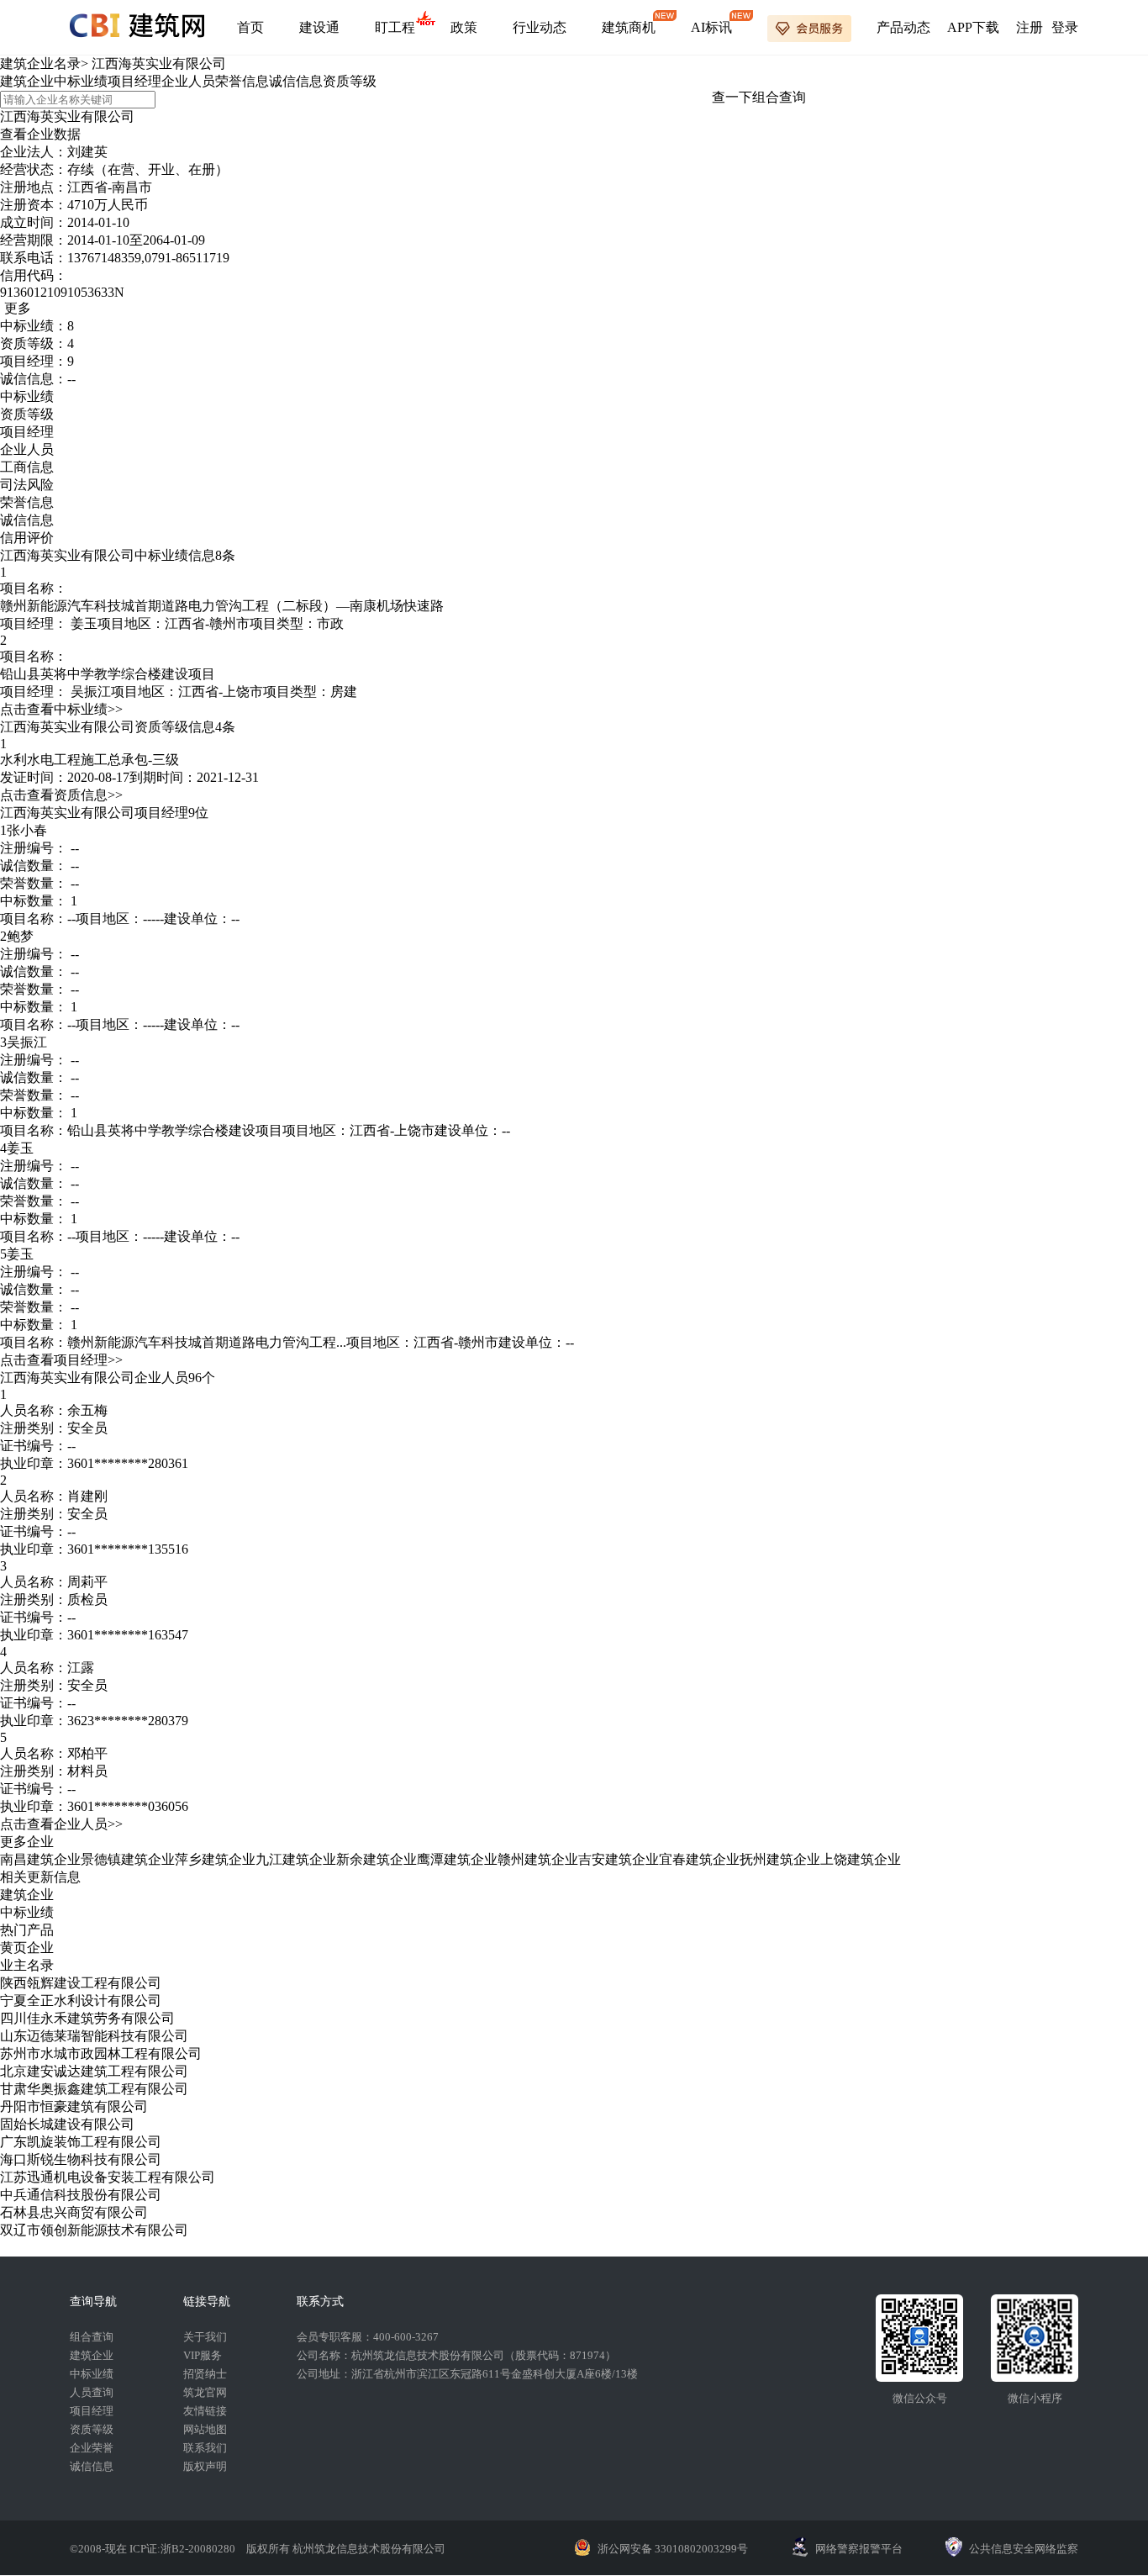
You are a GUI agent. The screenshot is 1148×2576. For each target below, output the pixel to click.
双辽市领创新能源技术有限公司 (94, 2230)
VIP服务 (203, 2355)
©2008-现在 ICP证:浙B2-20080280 (154, 2549)
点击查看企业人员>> (61, 1824)
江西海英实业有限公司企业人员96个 (108, 1378)
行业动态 (540, 27)
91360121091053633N (62, 292)
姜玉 (84, 623)
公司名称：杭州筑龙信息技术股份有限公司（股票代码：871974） (456, 2355)
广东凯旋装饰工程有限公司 (81, 2142)
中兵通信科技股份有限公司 (81, 2195)
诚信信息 (296, 81)
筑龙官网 (205, 2392)
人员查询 (92, 2392)
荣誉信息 (242, 81)
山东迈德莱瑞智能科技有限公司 (94, 2036)
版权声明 (205, 2466)
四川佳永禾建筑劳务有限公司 (87, 2018)
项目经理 (134, 81)
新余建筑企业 (377, 1859)
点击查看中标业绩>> (61, 709)
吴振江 (91, 692)
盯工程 (395, 27)
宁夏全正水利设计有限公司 (81, 2001)
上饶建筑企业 (861, 1859)
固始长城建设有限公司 (67, 2124)
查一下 (732, 97)
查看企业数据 (40, 134)
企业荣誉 (92, 2448)
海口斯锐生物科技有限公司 (81, 2159)
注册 (1030, 27)
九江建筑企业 (296, 1859)
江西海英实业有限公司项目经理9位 (104, 813)
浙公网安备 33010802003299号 (673, 2549)
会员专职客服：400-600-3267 (368, 2337)
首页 (250, 27)
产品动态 (903, 27)
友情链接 (205, 2411)
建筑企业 (27, 81)
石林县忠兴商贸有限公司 (74, 2212)
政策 (464, 27)
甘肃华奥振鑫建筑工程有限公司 (94, 2089)
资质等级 (350, 81)
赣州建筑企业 (538, 1859)
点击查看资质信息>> (61, 795)
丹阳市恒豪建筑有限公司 (74, 2106)
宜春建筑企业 (699, 1859)
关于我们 (205, 2337)
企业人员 (188, 81)
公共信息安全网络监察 (1024, 2549)
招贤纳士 (205, 2374)
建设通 (319, 27)
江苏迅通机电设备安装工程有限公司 (108, 2177)
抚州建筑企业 (780, 1859)
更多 (18, 308)
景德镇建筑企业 (128, 1859)
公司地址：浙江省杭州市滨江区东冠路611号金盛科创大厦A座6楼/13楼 (467, 2374)
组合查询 (779, 97)
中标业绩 (81, 81)
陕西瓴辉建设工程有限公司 (81, 1983)
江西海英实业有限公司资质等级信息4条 (118, 727)
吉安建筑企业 (619, 1859)
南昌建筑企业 (40, 1859)
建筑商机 (629, 27)
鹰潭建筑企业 (457, 1859)
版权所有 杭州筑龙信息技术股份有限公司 (346, 2549)
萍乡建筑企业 (215, 1859)
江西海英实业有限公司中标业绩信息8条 (118, 555)
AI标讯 (711, 27)
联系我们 (205, 2448)
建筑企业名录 (40, 63)
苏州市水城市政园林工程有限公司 (101, 2053)
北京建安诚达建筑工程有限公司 (94, 2071)
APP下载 (973, 27)
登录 (1065, 27)
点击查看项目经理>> (61, 1360)
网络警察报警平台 (859, 2549)
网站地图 (205, 2429)
